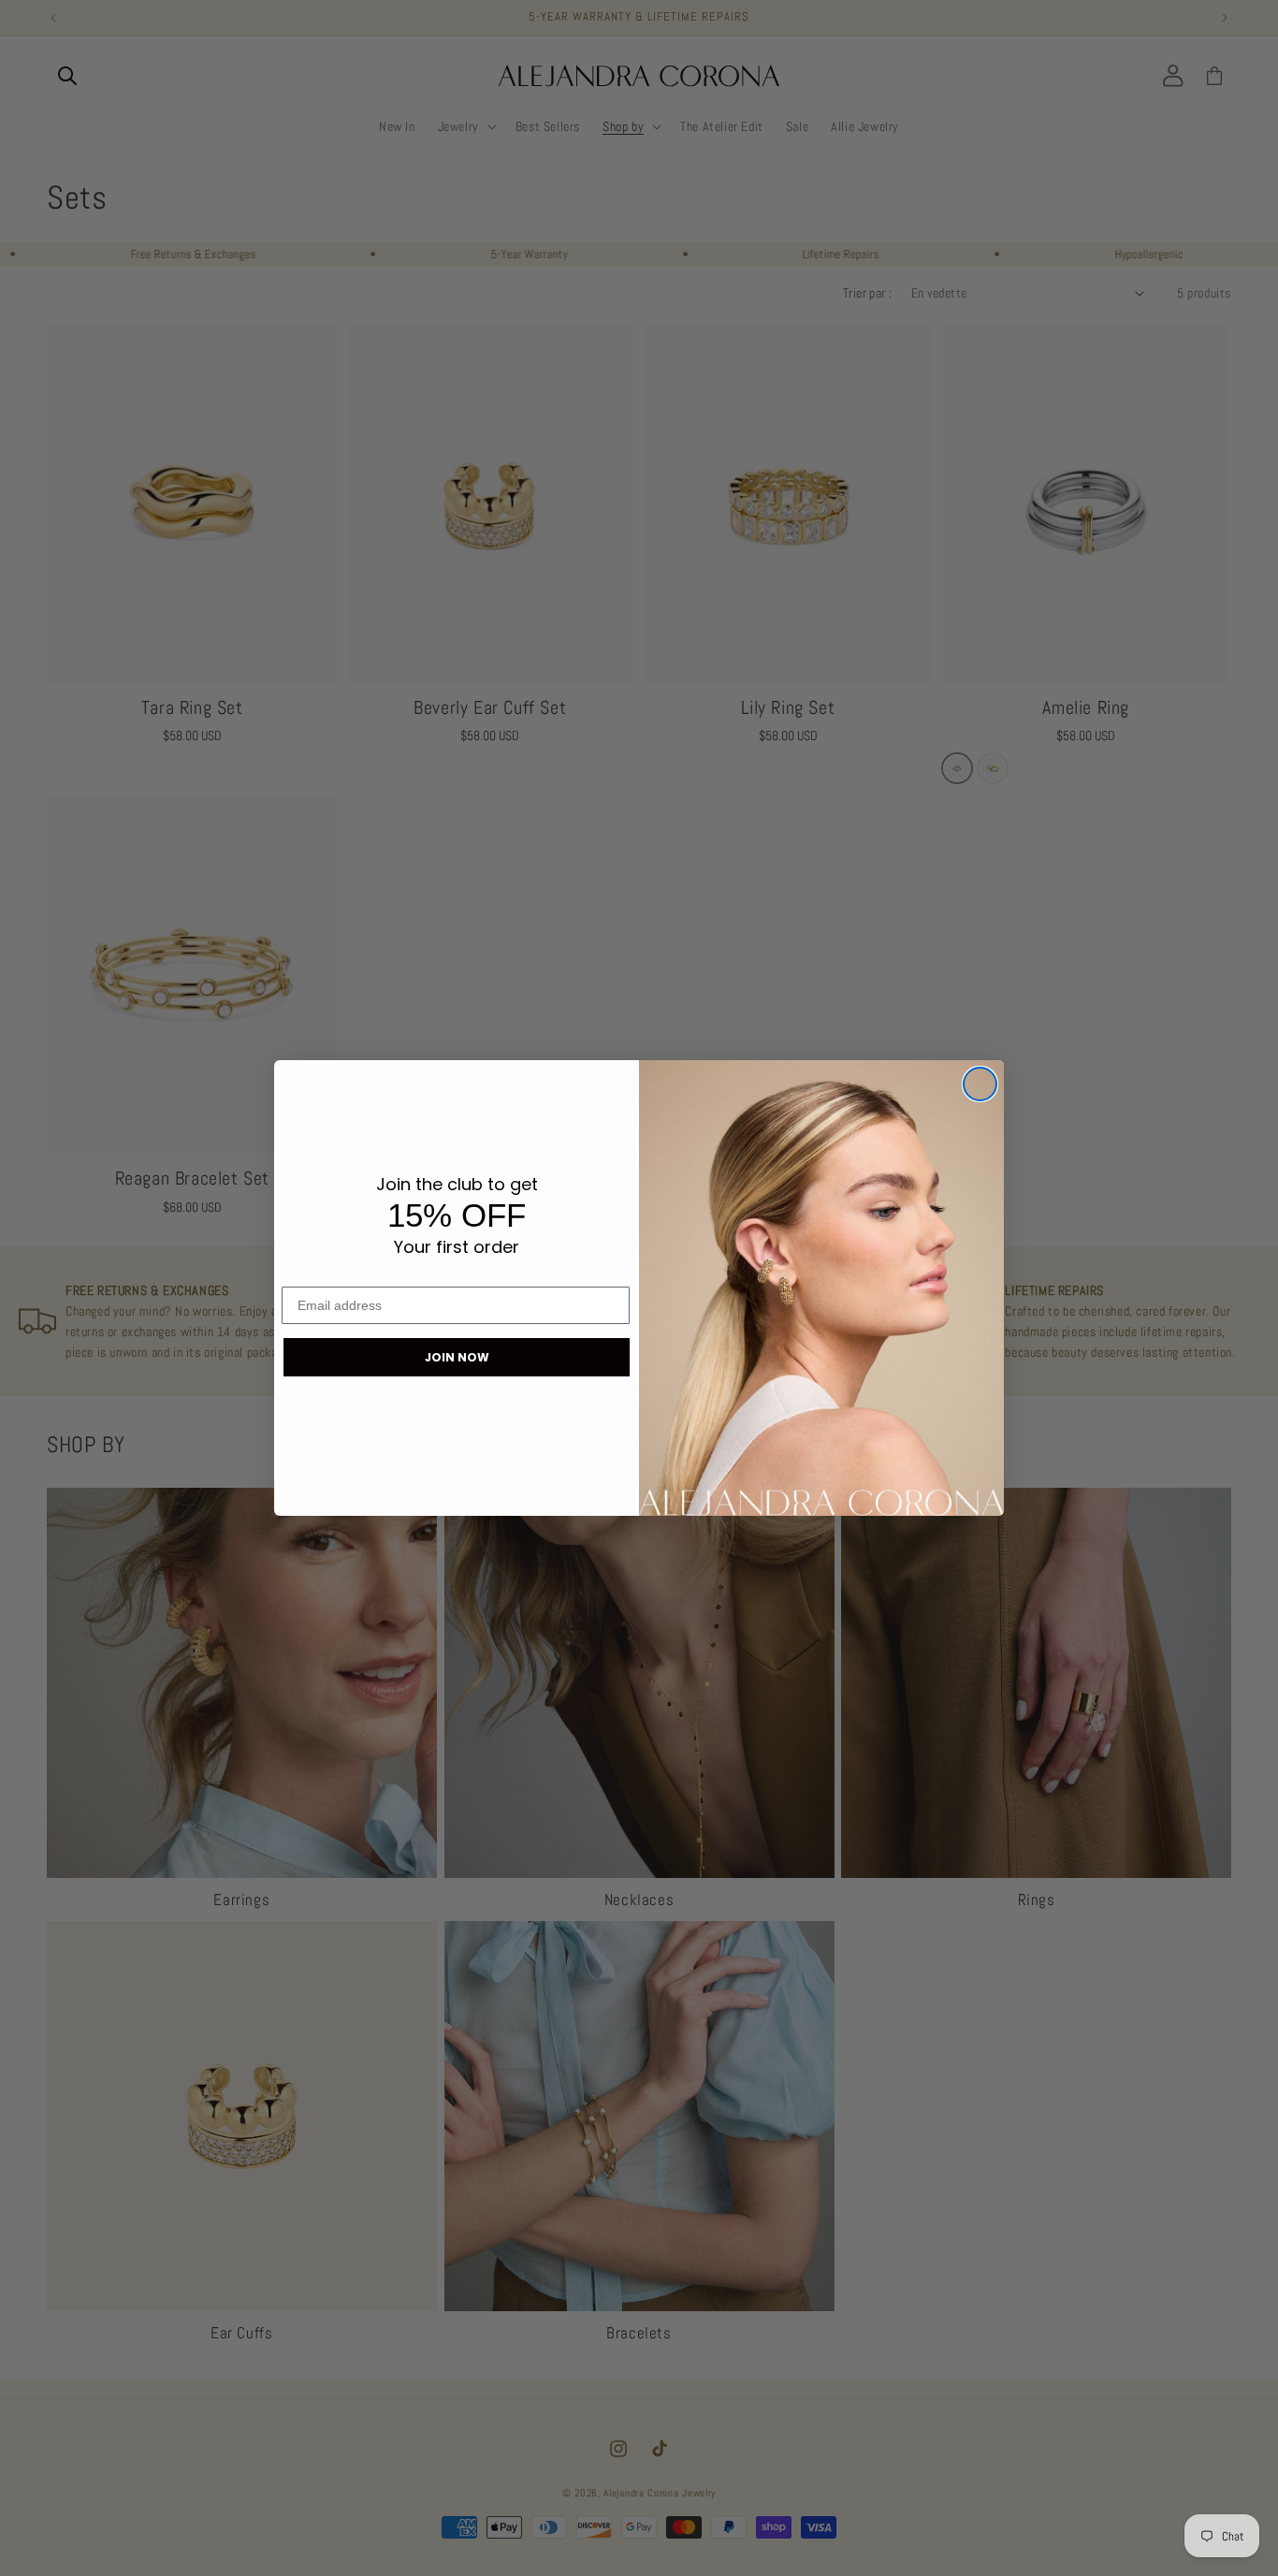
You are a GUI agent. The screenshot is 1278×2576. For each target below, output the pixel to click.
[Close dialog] (980, 1084)
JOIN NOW (457, 1357)
